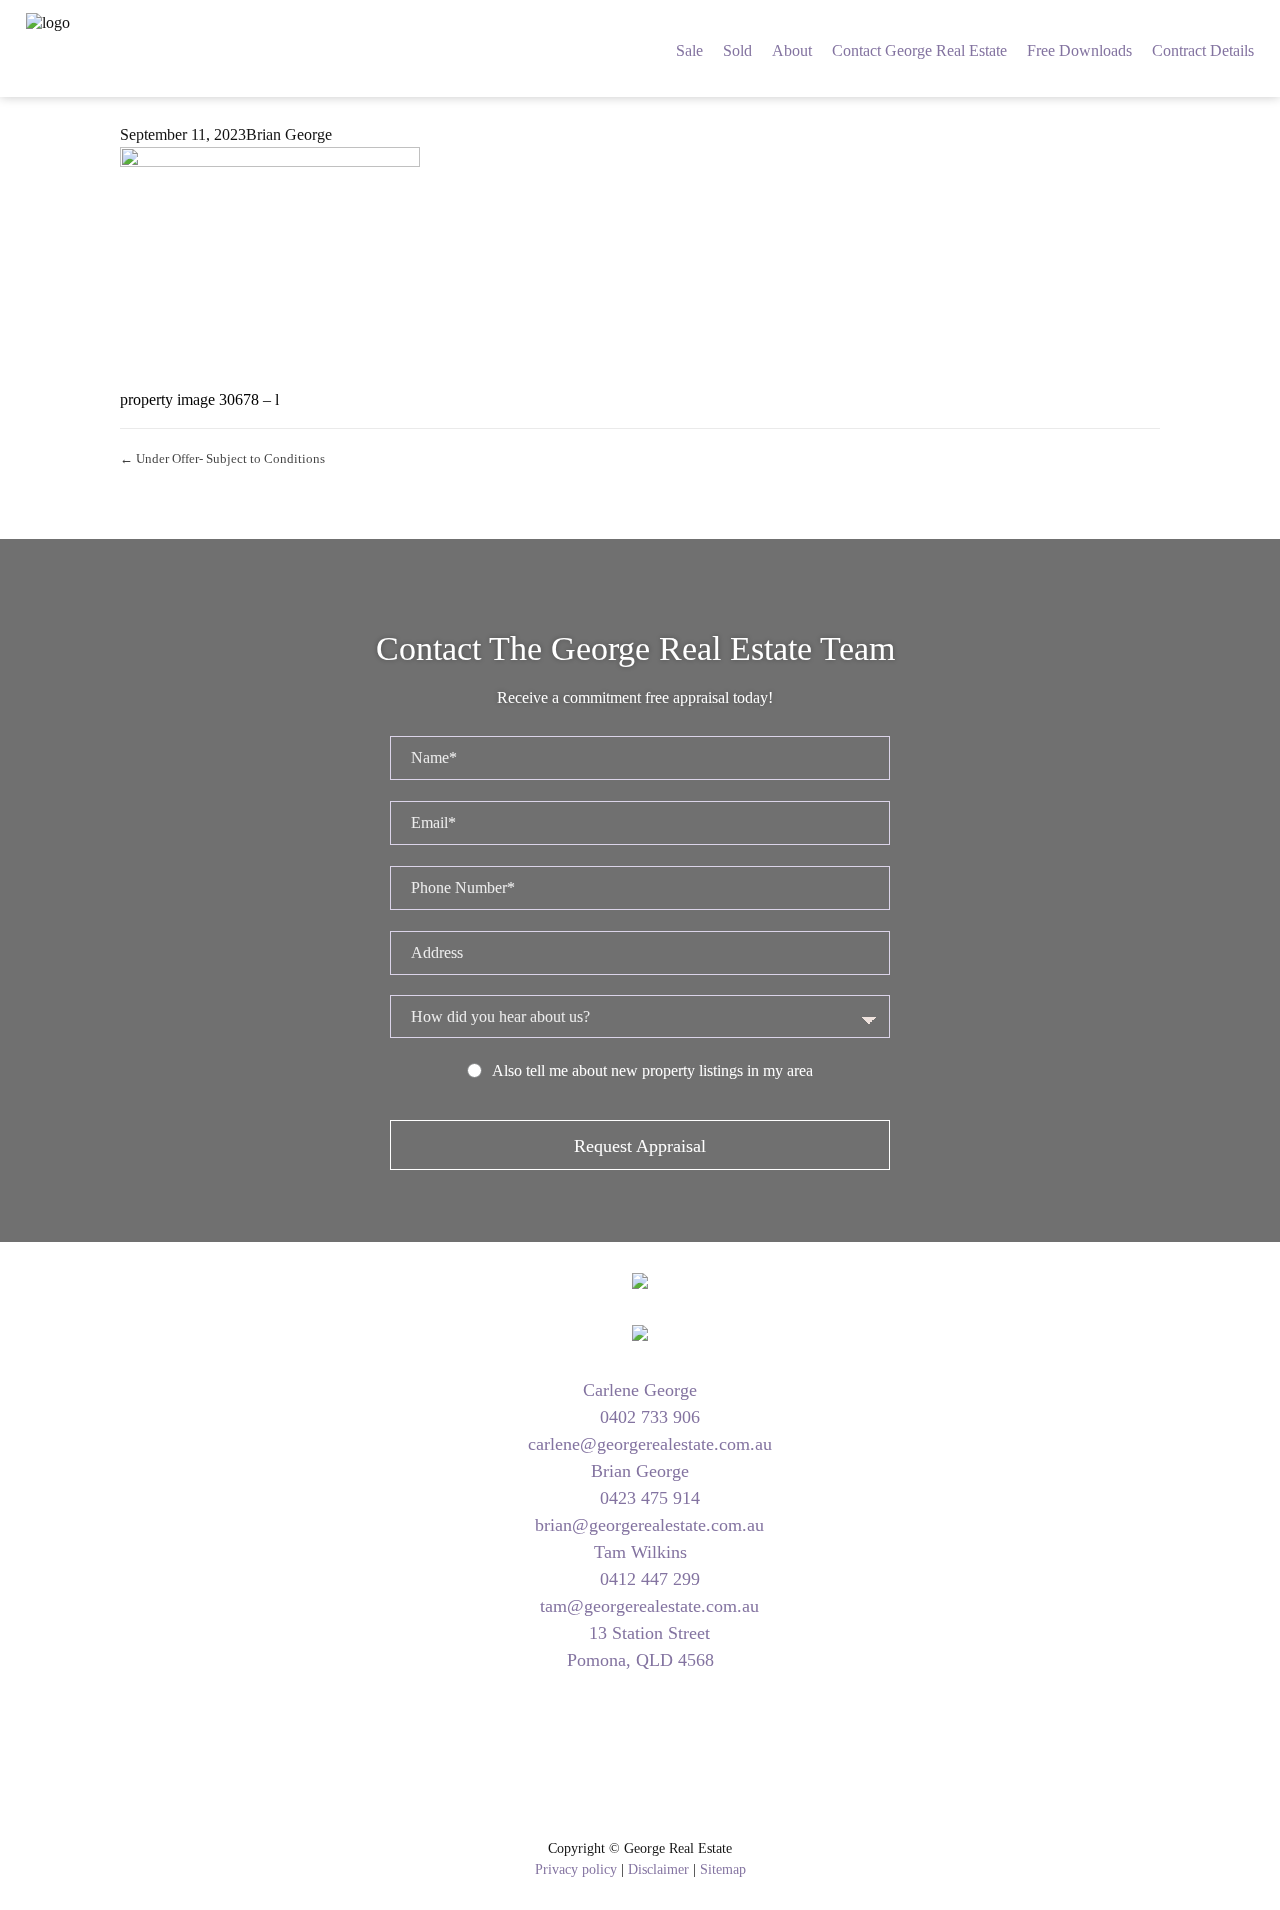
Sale (689, 50)
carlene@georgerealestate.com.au (647, 1444)
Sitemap (723, 1869)
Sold (737, 50)
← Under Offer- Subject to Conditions (222, 458)
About (792, 50)
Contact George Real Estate (919, 50)
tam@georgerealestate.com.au (647, 1606)
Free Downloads (1079, 50)
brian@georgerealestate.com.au (647, 1525)
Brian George (289, 134)
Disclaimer (658, 1869)
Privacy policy (576, 1869)
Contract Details (1203, 50)
